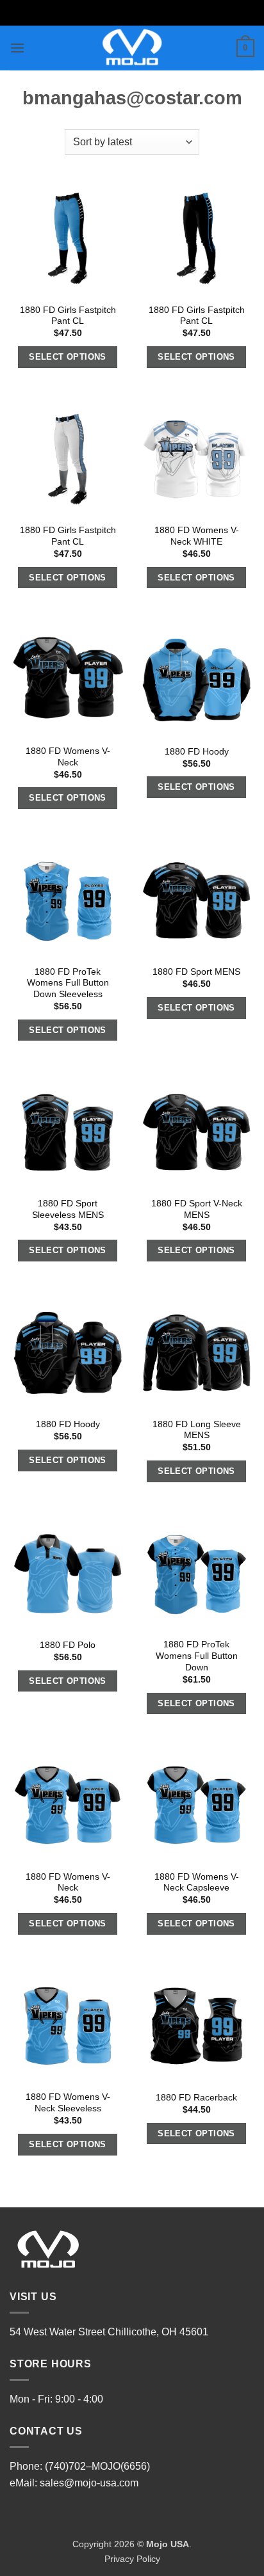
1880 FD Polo (68, 1645)
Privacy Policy (132, 2559)
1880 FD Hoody (197, 752)
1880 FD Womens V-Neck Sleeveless (68, 2103)
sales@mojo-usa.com (89, 2483)
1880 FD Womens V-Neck (68, 757)
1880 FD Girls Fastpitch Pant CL (68, 316)
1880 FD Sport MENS (196, 972)
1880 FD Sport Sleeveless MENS (68, 1209)
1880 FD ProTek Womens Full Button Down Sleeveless (68, 983)
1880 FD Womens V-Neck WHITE (197, 536)
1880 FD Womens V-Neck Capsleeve (197, 1883)
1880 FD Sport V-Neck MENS (197, 1209)
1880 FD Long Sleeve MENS (197, 1430)
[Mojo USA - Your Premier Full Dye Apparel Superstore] (132, 48)
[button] (17, 48)
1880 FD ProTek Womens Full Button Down (197, 1656)
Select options (68, 357)
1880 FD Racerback (196, 2098)
